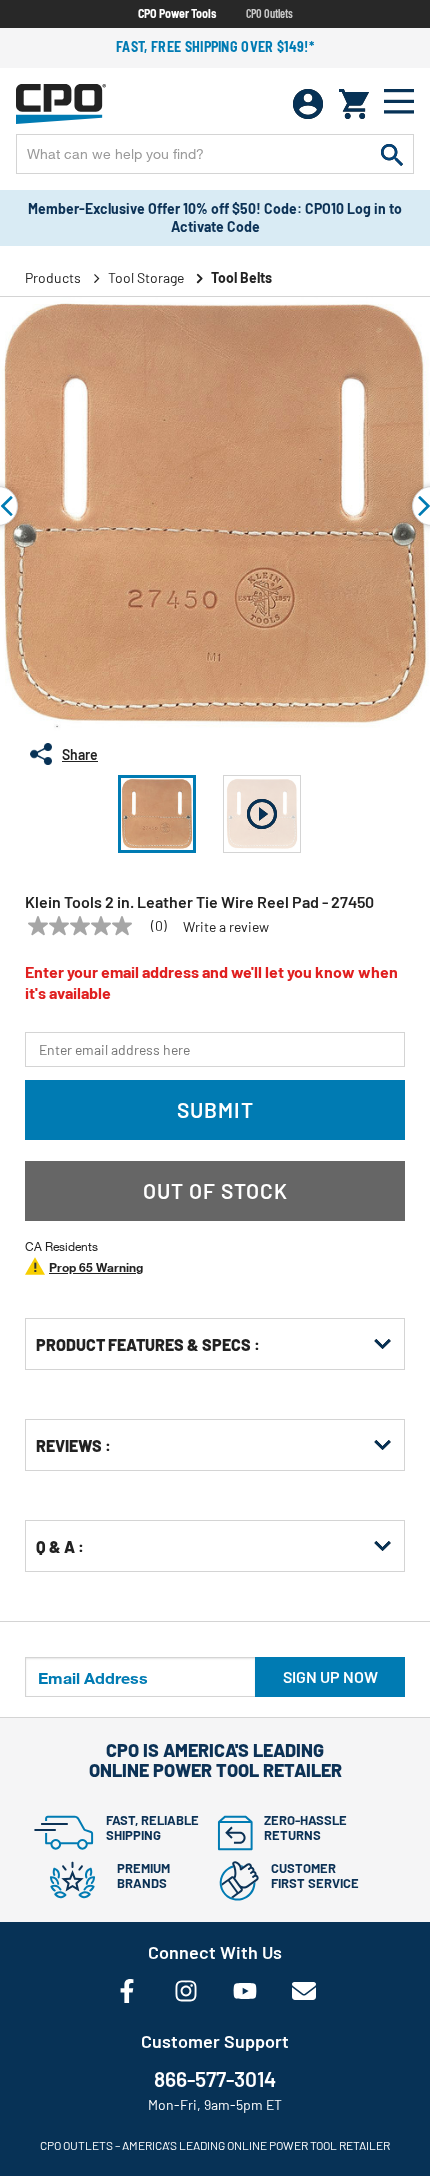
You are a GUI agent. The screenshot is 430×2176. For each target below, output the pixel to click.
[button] (157, 814)
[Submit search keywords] (392, 154)
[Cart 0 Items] (354, 104)
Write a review (226, 927)
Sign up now (330, 1676)
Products (53, 277)
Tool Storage (146, 277)
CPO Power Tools (177, 13)
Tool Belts (241, 277)
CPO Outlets (269, 13)
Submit (215, 1109)
